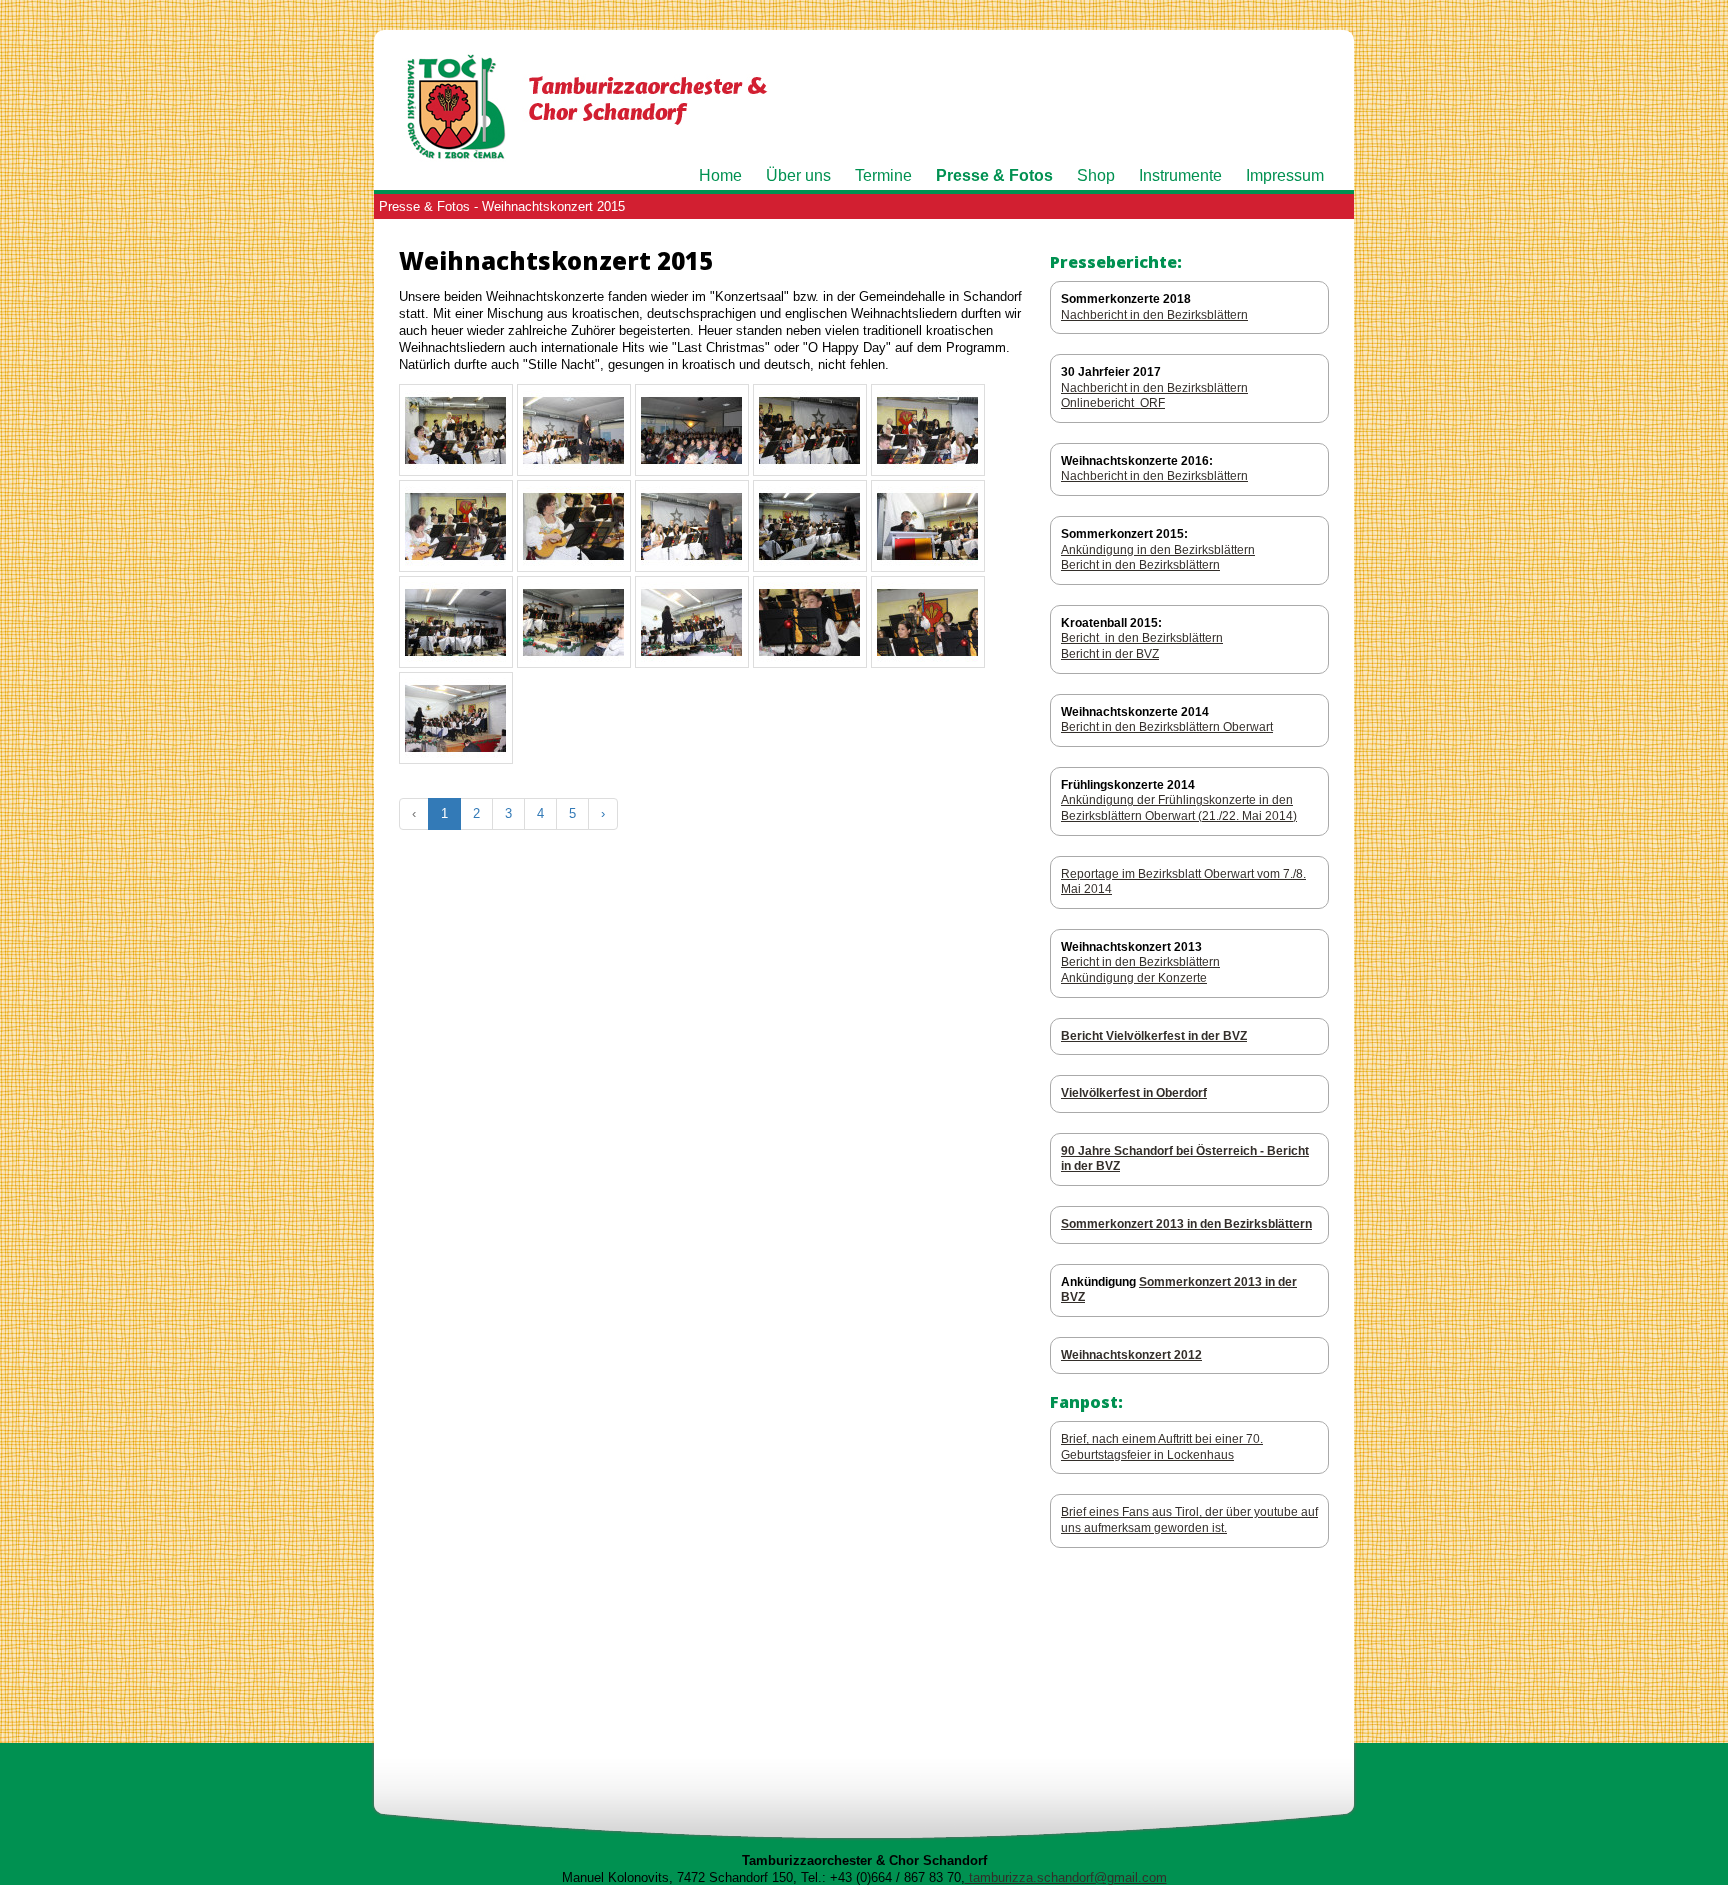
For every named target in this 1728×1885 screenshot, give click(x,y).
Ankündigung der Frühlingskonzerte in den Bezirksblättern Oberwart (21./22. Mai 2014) (1179, 808)
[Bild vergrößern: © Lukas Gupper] (455, 465)
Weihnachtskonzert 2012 (1131, 1355)
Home (720, 175)
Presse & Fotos (994, 175)
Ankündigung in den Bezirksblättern (1158, 550)
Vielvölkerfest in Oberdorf (1134, 1093)
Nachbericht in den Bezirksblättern (1154, 315)
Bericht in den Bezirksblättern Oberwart (1167, 727)
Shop (1096, 175)
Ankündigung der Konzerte (1134, 978)
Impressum (1285, 175)
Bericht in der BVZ (1110, 654)
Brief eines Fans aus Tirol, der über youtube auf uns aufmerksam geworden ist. (1189, 1520)
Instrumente (1180, 175)
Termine (883, 175)
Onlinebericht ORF (1113, 403)
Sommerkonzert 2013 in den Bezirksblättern (1186, 1224)
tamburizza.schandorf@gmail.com (1066, 1877)
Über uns (798, 175)
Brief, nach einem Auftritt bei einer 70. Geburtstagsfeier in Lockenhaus (1162, 1447)
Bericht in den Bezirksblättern (1140, 565)
